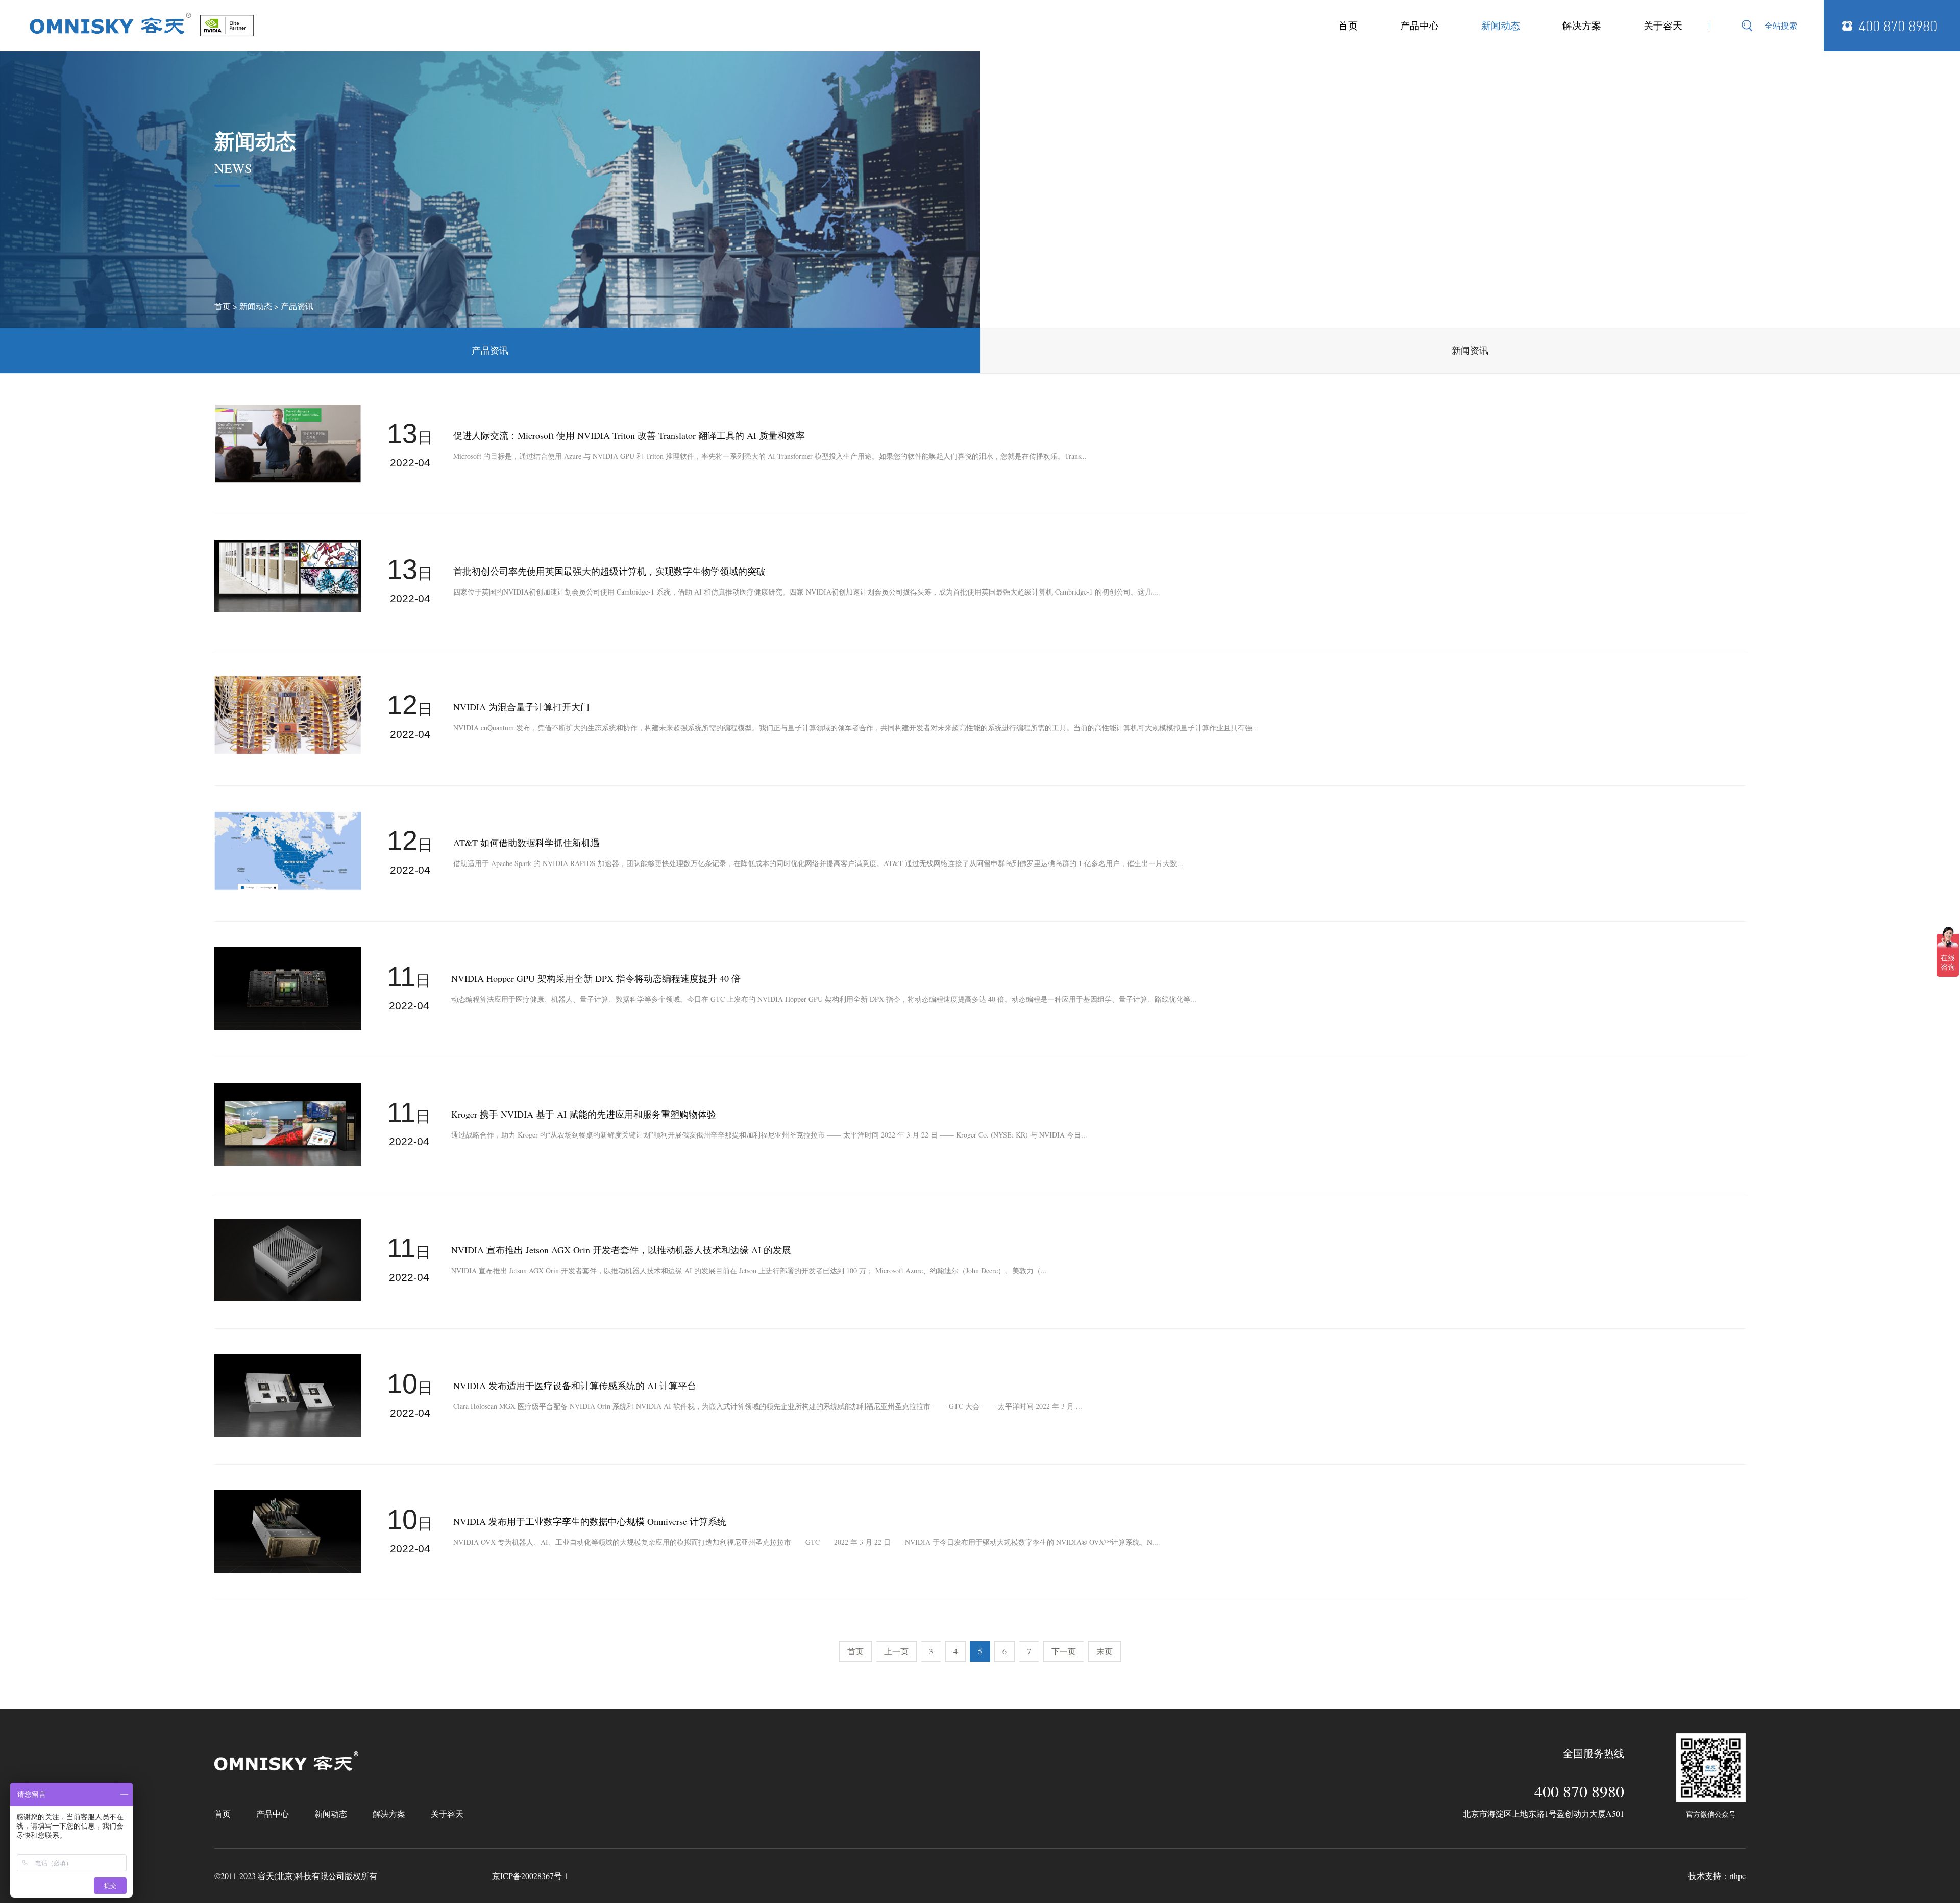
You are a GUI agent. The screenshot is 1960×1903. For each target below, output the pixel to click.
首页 (1348, 25)
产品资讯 (297, 306)
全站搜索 (1781, 25)
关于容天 (1663, 25)
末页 (1105, 1651)
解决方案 (1582, 25)
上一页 (896, 1651)
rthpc (1737, 1876)
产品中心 (1419, 25)
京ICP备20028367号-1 (530, 1876)
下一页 (1064, 1651)
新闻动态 (1501, 25)
